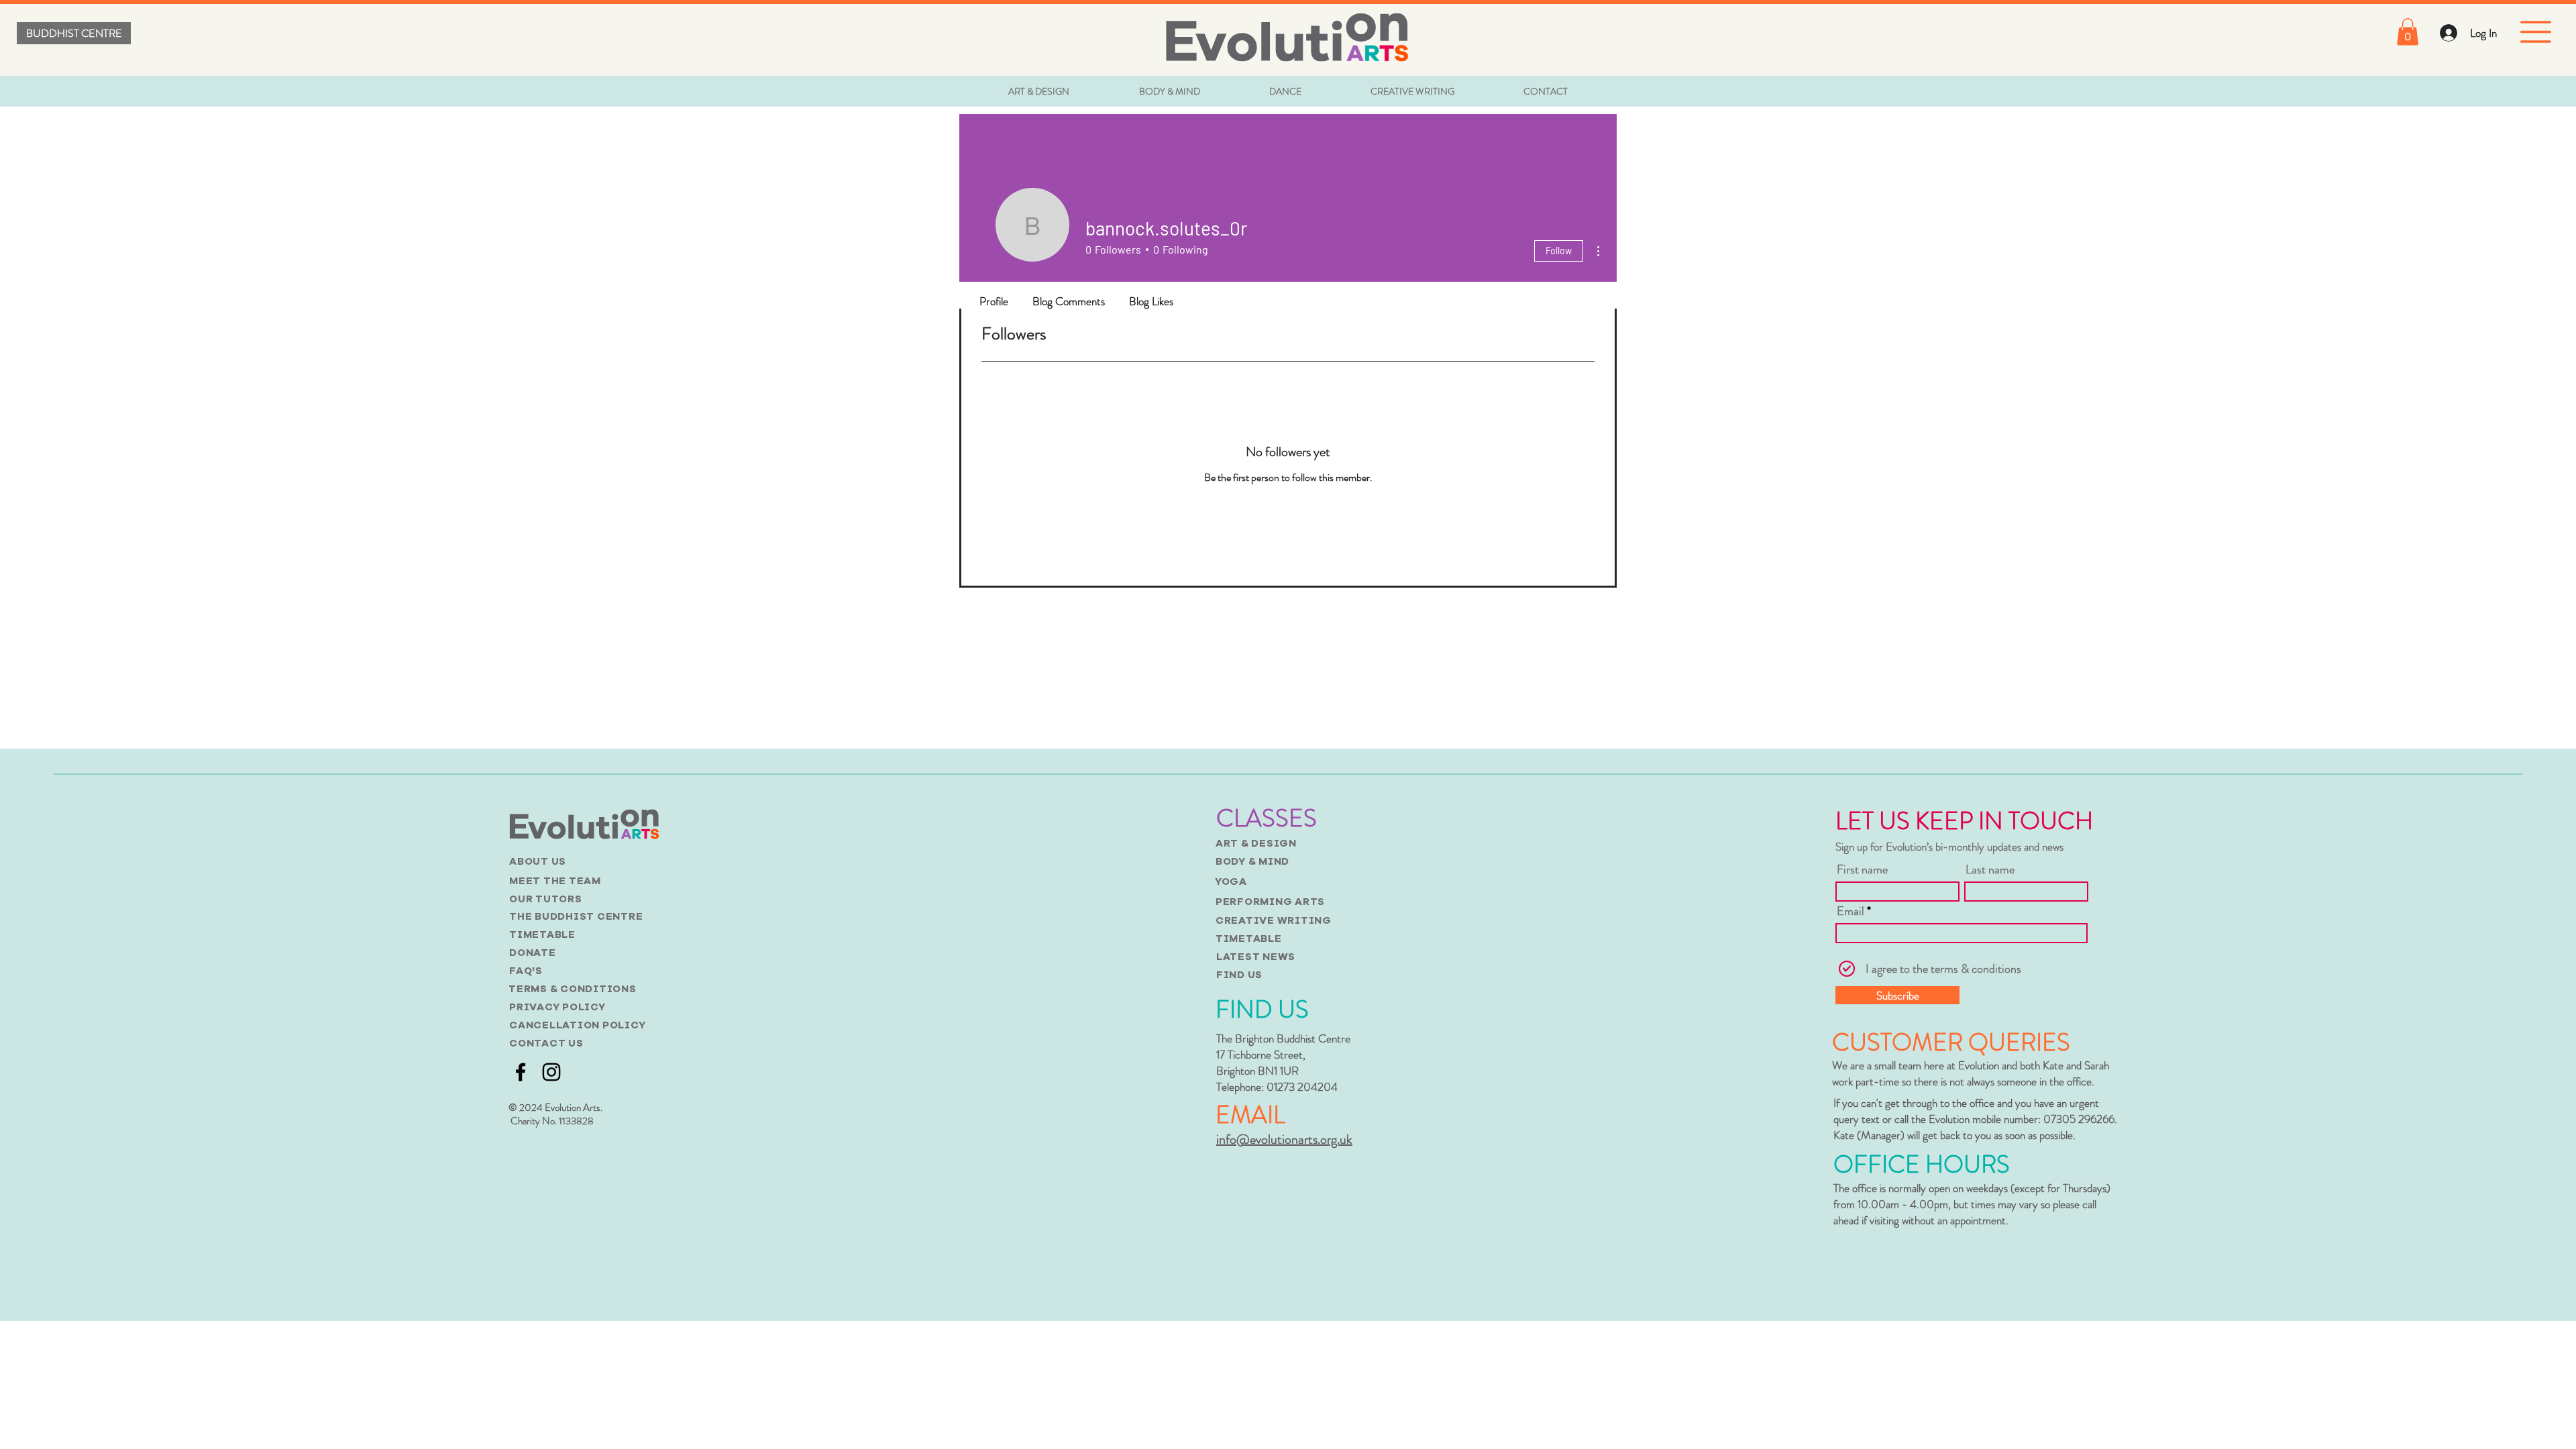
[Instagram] (551, 1072)
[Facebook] (521, 1072)
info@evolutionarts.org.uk (1284, 1139)
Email (1850, 911)
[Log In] (2448, 33)
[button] (2408, 32)
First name (1862, 869)
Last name (1990, 869)
